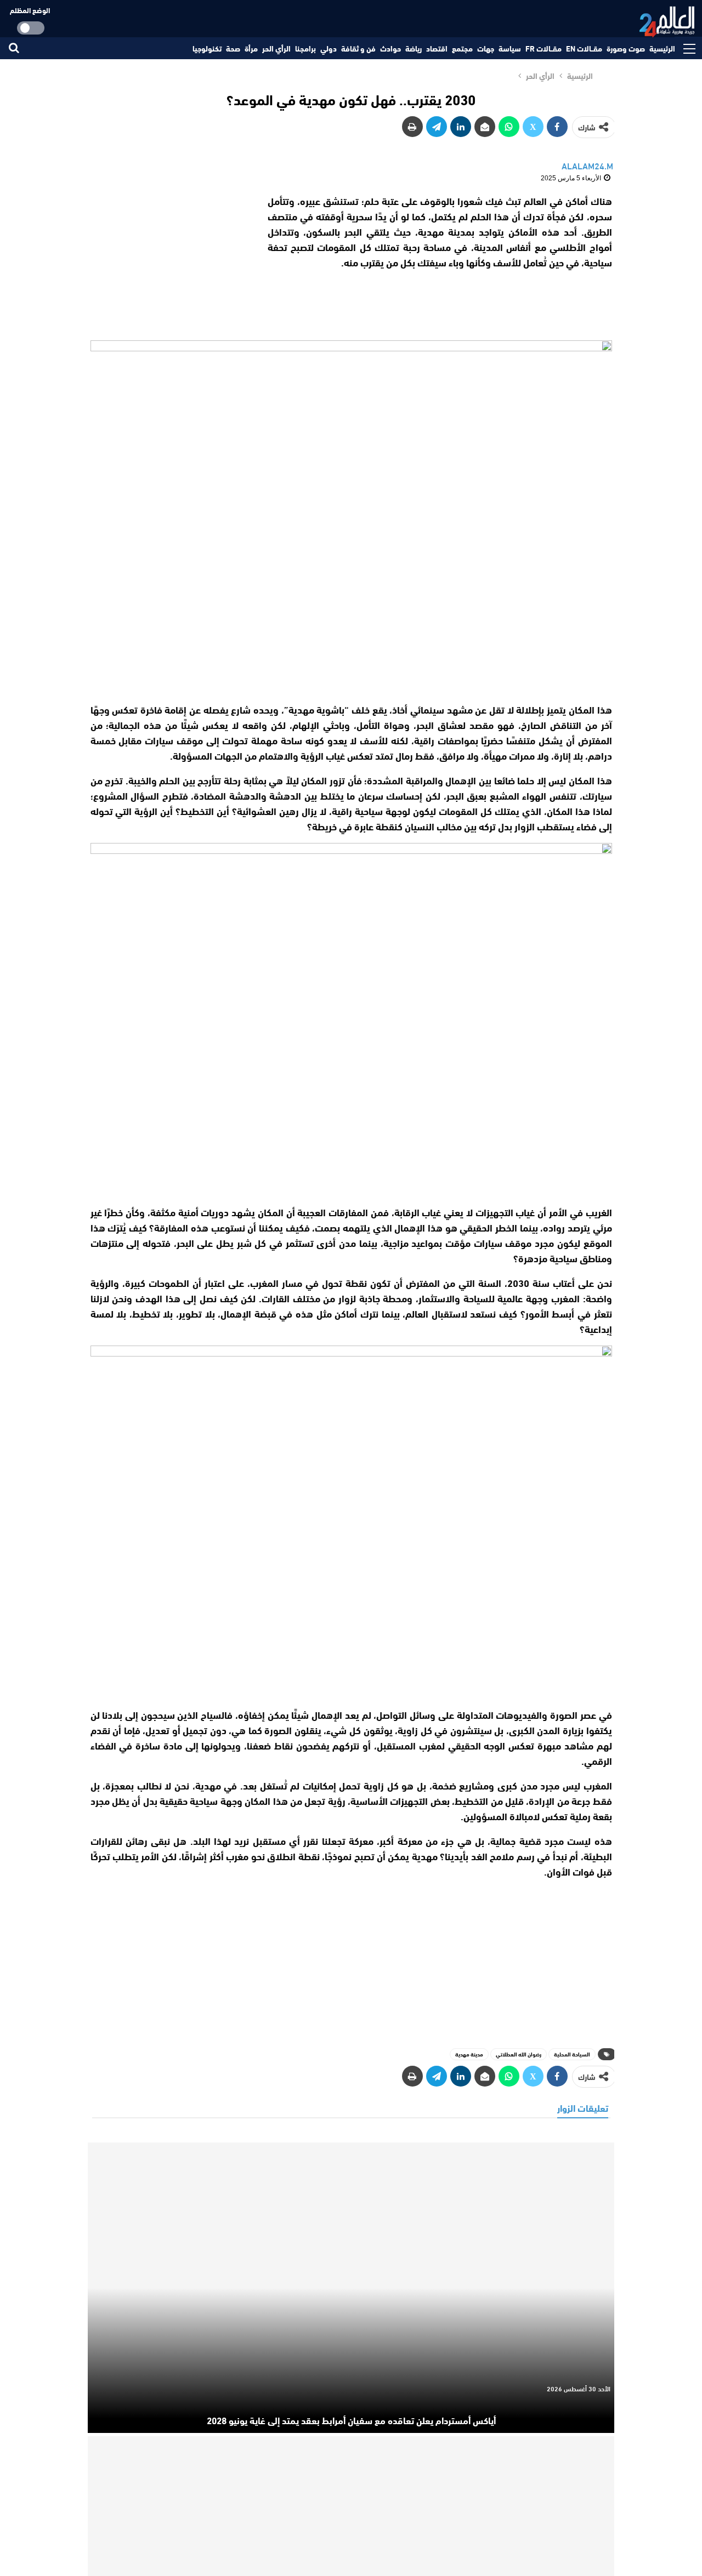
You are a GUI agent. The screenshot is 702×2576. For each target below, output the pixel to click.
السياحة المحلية (572, 2054)
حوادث (390, 48)
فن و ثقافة (358, 48)
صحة (233, 48)
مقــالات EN (584, 48)
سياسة (510, 48)
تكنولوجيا (207, 48)
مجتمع (462, 48)
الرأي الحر (276, 48)
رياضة (414, 48)
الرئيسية (662, 48)
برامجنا (305, 48)
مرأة (251, 48)
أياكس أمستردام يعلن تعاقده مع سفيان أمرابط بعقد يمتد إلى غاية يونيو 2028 (351, 2420)
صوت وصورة (626, 48)
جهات (486, 48)
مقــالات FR (544, 48)
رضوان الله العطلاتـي (519, 2054)
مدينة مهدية (469, 2054)
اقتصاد (437, 48)
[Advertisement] (169, 261)
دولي (329, 48)
